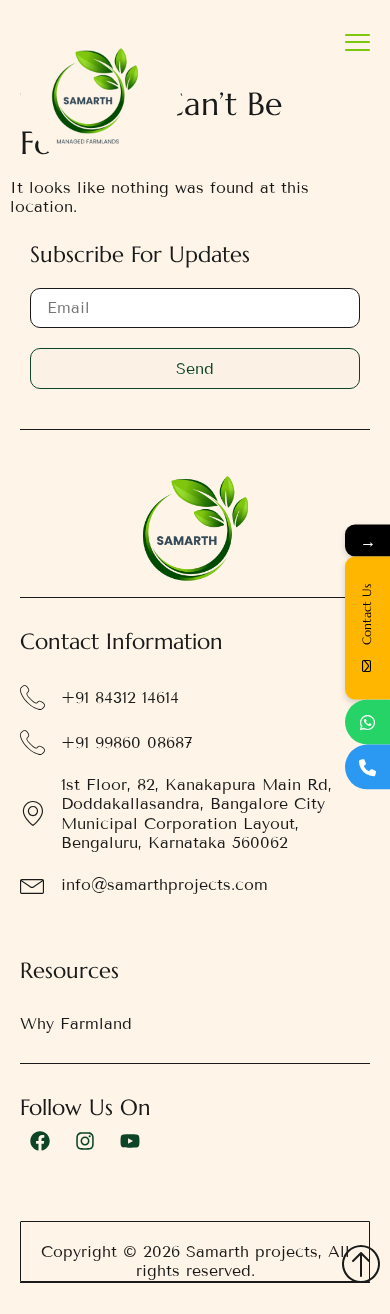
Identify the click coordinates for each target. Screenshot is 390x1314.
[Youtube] (130, 1141)
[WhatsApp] (367, 722)
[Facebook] (40, 1141)
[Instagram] (85, 1141)
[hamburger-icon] (357, 43)
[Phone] (367, 767)
